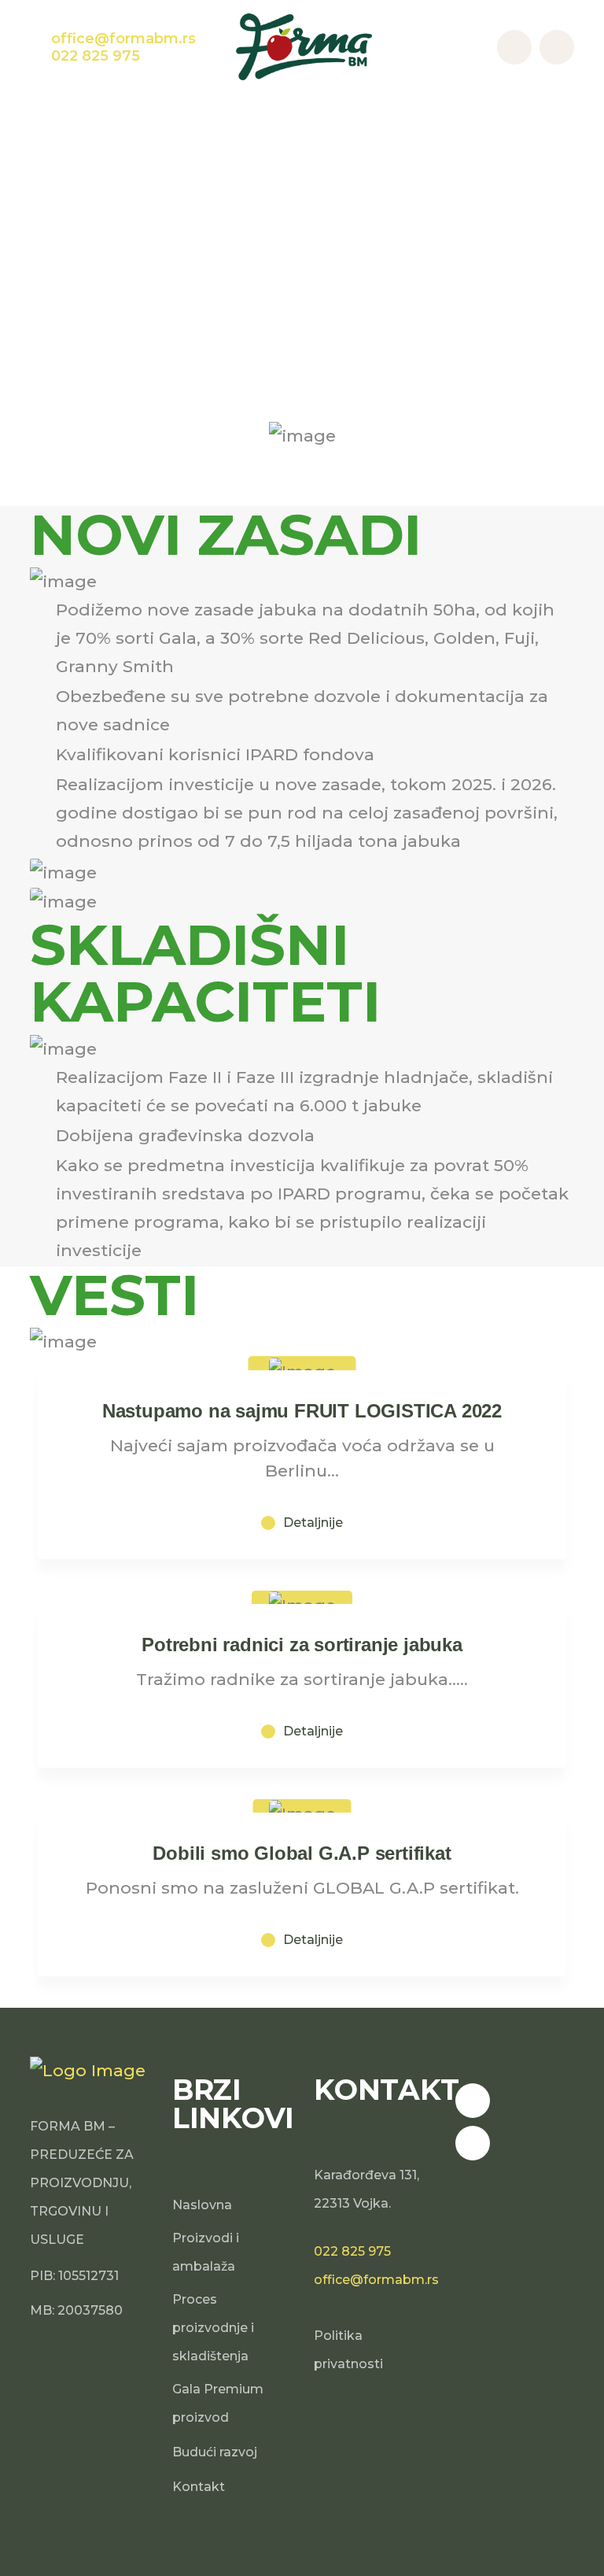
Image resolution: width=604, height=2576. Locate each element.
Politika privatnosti (348, 2350)
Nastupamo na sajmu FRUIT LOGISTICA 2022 (302, 1411)
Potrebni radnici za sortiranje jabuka (302, 1645)
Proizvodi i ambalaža (206, 2252)
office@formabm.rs (376, 2280)
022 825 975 (352, 2251)
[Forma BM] (304, 45)
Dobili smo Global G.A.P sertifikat (302, 1853)
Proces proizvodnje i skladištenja (213, 2328)
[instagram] (473, 2143)
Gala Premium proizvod (218, 2403)
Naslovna (202, 2205)
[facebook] (473, 2101)
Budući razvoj (215, 2452)
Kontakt (199, 2487)
